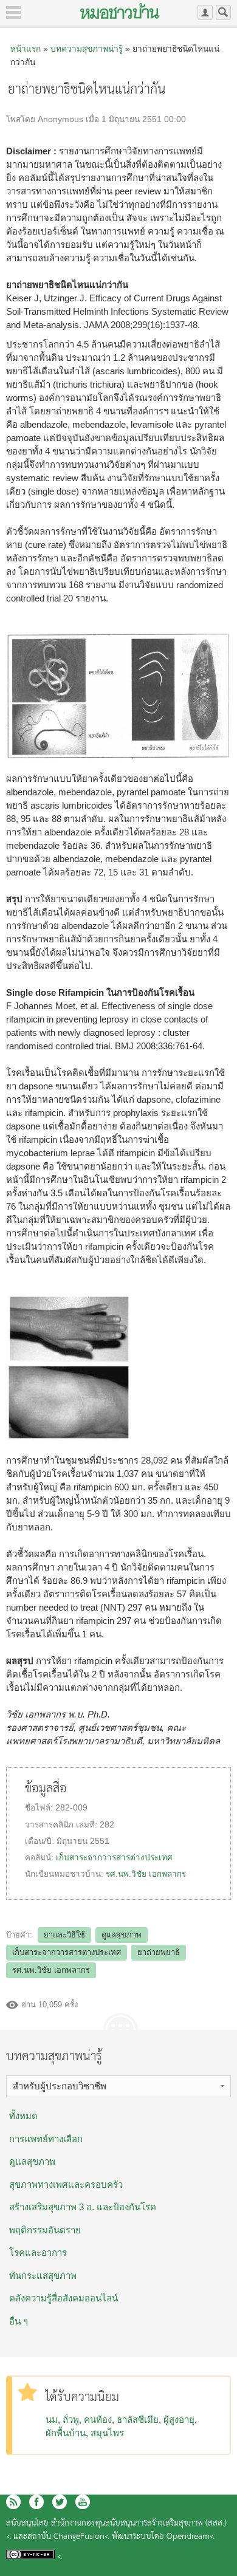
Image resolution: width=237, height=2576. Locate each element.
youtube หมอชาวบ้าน (83, 2502)
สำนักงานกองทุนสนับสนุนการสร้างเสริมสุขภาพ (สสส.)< (116, 2530)
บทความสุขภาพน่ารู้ (87, 49)
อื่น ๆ (19, 2321)
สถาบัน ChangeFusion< (68, 2537)
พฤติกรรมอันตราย (45, 2230)
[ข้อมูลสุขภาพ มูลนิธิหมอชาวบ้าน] (119, 11)
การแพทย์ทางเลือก (46, 2139)
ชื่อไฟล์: (40, 1808)
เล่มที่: (88, 1825)
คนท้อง (98, 2420)
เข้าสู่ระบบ (205, 12)
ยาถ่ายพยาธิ (159, 1952)
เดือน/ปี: (41, 1841)
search (223, 12)
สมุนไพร (107, 2433)
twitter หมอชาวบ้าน (60, 2502)
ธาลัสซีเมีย (138, 2420)
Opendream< (191, 2537)
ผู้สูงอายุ (179, 2420)
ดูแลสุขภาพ (122, 1935)
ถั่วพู (71, 2420)
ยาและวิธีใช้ (64, 1935)
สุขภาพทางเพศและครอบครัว (66, 2184)
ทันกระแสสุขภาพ (43, 2276)
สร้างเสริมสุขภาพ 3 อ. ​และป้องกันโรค (83, 2207)
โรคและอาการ (38, 2252)
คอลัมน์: (40, 1858)
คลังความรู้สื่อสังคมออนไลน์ (64, 2298)
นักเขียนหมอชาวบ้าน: (65, 1874)
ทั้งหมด (23, 2116)
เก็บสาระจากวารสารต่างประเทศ (114, 1858)
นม (52, 2420)
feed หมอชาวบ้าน (13, 2502)
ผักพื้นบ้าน (66, 2433)
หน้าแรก (26, 49)
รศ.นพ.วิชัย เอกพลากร (146, 1874)
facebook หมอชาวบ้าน (36, 2502)
